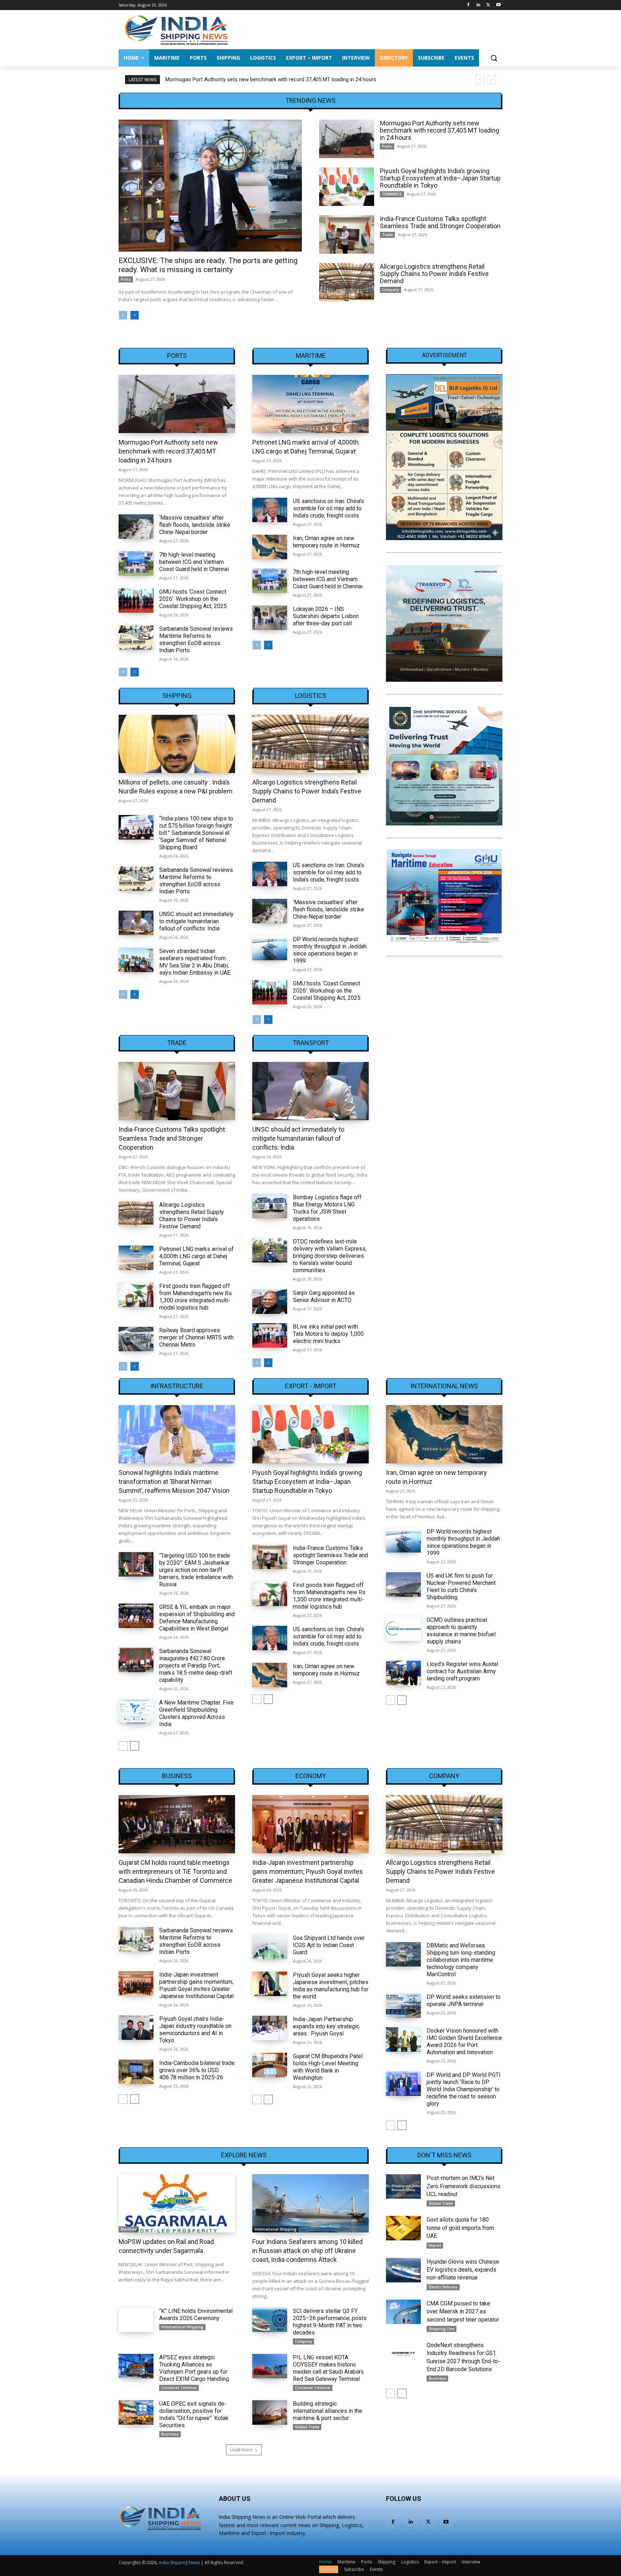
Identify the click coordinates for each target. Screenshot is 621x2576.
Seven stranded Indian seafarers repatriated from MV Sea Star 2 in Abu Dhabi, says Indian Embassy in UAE (195, 962)
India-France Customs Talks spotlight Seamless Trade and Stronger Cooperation (440, 222)
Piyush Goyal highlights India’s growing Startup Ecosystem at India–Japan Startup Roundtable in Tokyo (286, 79)
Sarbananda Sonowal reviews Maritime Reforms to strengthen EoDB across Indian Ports (196, 640)
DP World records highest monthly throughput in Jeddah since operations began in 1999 (330, 950)
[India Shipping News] (176, 30)
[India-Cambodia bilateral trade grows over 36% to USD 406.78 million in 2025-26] (136, 2072)
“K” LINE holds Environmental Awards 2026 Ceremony (196, 2315)
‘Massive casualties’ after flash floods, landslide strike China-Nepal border (195, 525)
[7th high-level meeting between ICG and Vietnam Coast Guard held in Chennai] (136, 563)
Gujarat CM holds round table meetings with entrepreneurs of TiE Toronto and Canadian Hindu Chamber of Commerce (175, 1871)
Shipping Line (441, 2329)
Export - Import (311, 1386)
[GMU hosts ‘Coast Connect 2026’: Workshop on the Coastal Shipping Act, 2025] (136, 601)
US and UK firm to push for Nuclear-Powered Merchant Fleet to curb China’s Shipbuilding (461, 1586)
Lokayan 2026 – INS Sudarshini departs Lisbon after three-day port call (326, 616)
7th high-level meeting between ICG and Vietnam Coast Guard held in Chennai (194, 562)
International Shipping (275, 2229)
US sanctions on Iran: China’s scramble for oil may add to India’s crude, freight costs (328, 508)
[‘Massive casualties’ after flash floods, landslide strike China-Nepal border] (136, 526)
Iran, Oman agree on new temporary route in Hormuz (326, 542)
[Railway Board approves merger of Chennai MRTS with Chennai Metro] (136, 1339)
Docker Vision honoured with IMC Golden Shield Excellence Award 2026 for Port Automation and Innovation (464, 2041)
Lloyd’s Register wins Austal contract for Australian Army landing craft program (462, 1671)
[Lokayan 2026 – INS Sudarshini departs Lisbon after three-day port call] (270, 618)
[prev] (480, 80)
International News (444, 1386)
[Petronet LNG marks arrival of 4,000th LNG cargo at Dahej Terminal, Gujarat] (310, 404)
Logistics (311, 696)
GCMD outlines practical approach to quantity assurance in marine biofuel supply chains (461, 1631)
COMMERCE (392, 194)
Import (435, 2245)
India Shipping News (179, 2563)
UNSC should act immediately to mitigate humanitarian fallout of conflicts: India (196, 921)
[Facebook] (468, 5)
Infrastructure (177, 1386)
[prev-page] (123, 315)
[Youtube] (498, 5)
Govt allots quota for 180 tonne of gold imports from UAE (460, 2228)
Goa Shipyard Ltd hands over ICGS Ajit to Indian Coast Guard (329, 1945)
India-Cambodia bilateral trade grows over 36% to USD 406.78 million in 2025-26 (197, 2070)
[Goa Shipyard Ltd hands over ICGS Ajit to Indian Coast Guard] (270, 1947)
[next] (491, 80)
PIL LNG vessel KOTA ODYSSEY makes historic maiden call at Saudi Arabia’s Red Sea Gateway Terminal (328, 2368)
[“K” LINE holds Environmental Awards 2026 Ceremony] (136, 2320)
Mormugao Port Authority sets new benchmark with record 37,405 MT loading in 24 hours (440, 130)
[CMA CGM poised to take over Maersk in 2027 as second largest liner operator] (403, 2312)
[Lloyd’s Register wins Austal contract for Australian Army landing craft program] (403, 1673)
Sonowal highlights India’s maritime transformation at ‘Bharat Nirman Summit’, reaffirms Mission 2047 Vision (174, 1482)
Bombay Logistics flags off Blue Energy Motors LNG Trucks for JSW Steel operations (327, 1208)
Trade (387, 235)
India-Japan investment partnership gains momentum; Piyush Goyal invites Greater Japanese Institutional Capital (196, 1985)
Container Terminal (179, 2388)
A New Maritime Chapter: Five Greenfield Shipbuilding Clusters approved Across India (196, 1713)
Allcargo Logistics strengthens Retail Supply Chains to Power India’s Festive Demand (434, 274)
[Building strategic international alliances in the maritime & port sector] (270, 2412)
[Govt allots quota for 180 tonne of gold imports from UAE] (403, 2228)
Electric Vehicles (443, 2287)
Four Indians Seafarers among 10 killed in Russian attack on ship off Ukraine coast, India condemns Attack (307, 2251)
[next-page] (135, 315)
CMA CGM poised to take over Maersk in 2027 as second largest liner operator (463, 2311)
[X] (488, 5)
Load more (241, 2450)
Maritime (311, 356)
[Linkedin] (479, 5)
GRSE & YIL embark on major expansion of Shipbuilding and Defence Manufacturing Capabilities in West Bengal (197, 1618)
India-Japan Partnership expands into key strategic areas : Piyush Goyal (326, 2026)
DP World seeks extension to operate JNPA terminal (464, 2000)
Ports (126, 279)
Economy (311, 1776)
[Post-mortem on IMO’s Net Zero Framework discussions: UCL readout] (403, 2186)
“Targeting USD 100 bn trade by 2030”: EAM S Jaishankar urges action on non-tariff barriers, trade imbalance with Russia (196, 1570)
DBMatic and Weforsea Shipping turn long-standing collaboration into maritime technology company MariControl (461, 1960)
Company (390, 290)
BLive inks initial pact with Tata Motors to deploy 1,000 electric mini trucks (328, 1334)
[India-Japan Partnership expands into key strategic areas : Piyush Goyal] (270, 2028)
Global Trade (307, 2427)
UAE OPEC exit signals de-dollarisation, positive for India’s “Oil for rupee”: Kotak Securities (194, 2414)
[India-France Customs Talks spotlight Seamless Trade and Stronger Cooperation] (347, 234)
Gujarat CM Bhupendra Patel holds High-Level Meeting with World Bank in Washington (328, 2067)
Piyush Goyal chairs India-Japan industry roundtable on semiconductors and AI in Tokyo (195, 2030)
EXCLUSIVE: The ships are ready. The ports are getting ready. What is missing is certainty (208, 265)
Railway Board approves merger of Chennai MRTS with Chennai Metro (196, 1337)
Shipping (177, 696)
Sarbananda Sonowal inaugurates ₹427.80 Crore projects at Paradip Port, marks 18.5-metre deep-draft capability (196, 1666)
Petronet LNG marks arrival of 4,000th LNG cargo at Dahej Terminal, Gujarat (196, 1256)
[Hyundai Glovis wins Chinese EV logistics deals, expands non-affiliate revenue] (403, 2270)
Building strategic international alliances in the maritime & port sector (328, 2411)
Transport (311, 1043)
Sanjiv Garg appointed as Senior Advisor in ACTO (324, 1296)
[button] (494, 58)
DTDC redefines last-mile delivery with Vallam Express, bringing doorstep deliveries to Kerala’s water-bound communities (330, 1256)
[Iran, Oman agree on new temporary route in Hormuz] (270, 547)
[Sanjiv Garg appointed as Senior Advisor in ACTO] (270, 1302)
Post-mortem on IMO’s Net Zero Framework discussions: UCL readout (464, 2186)
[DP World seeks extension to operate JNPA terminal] (403, 2006)
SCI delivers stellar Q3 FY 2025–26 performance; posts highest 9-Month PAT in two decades (330, 2322)
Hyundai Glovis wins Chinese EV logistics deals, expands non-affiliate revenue (463, 2270)
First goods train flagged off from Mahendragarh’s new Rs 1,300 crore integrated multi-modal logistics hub (195, 1297)
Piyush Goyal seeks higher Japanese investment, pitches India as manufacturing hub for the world (331, 1986)
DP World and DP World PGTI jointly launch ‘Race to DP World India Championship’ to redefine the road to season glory (464, 2089)
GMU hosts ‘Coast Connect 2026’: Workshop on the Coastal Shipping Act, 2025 (193, 599)
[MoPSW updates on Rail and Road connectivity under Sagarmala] (177, 2203)
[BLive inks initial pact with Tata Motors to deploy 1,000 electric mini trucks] (270, 1335)
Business (177, 1776)
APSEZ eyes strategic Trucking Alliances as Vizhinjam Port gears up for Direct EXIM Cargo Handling (194, 2368)
